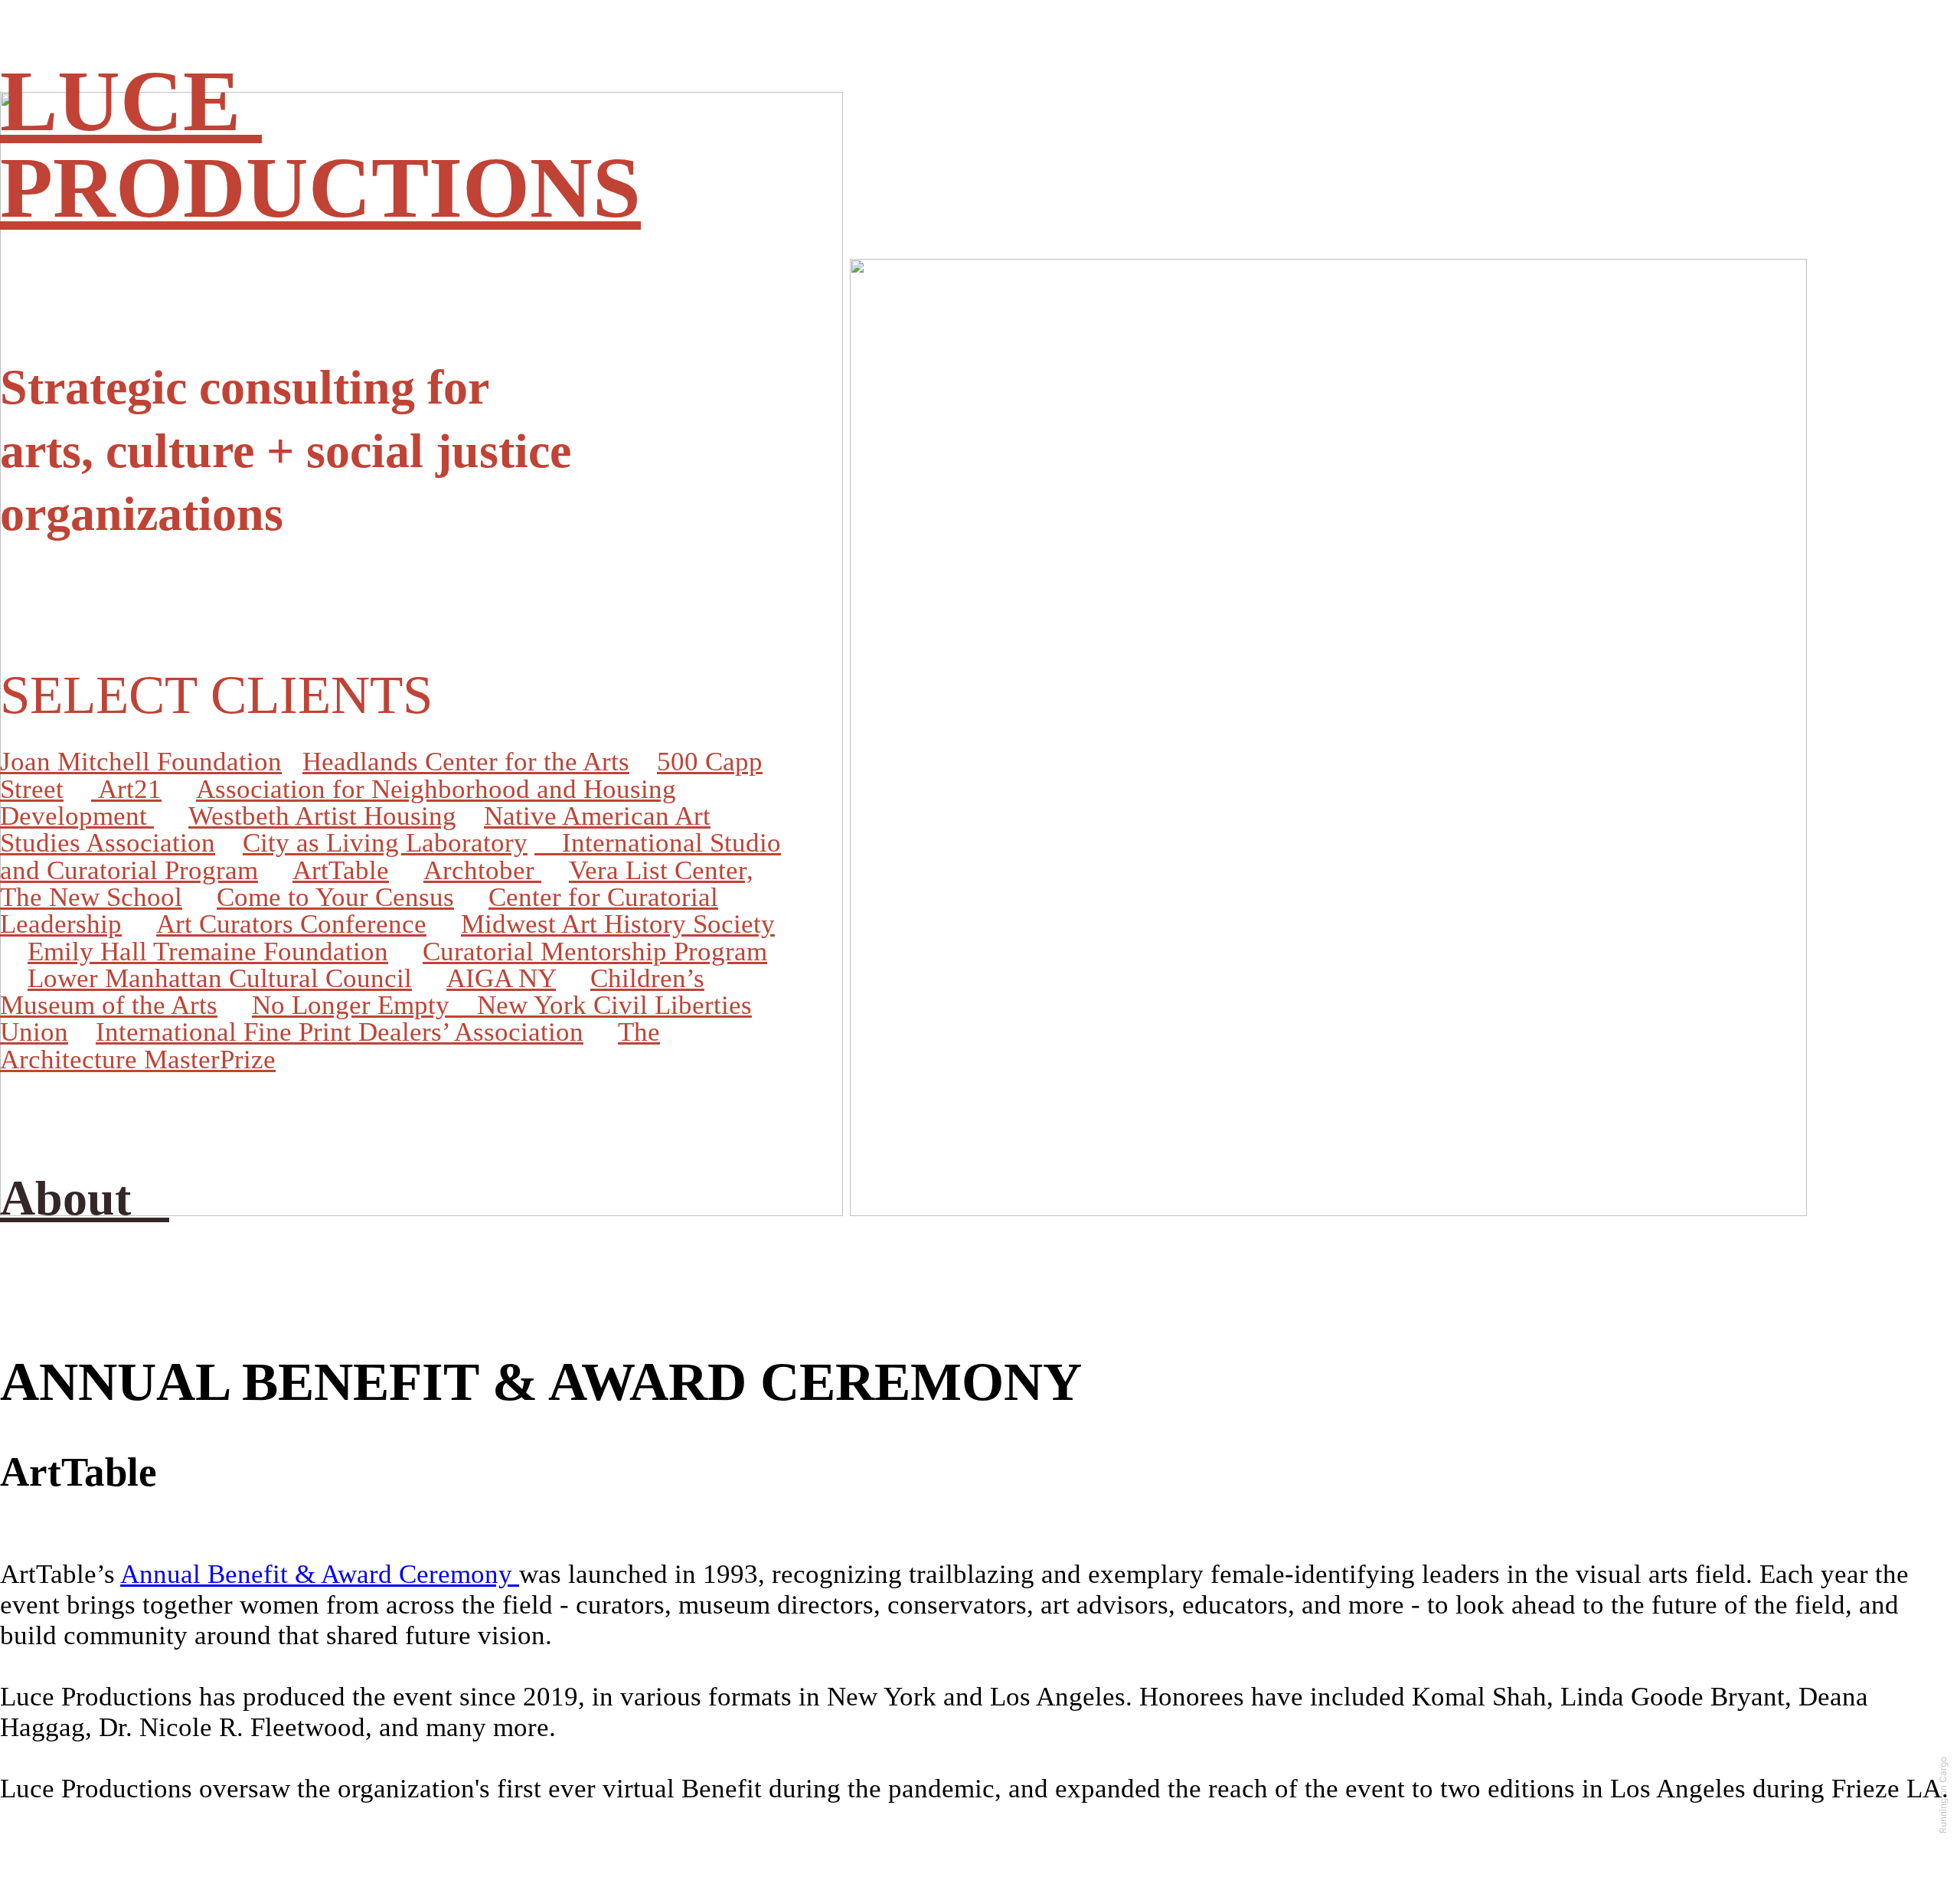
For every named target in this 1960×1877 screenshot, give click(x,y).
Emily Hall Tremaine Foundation (208, 952)
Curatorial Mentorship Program (595, 952)
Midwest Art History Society (618, 924)
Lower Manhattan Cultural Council (220, 978)
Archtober (482, 870)
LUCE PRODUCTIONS (320, 144)
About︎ (85, 1198)
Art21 (126, 789)
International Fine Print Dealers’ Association (340, 1032)
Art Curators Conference (291, 924)
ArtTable (341, 870)
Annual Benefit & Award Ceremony (320, 1574)
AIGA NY (501, 978)
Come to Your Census (335, 897)
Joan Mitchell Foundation (141, 762)
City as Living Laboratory (385, 843)
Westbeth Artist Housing (322, 816)
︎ (545, 843)
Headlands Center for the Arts (466, 762)
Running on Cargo (1943, 1795)
